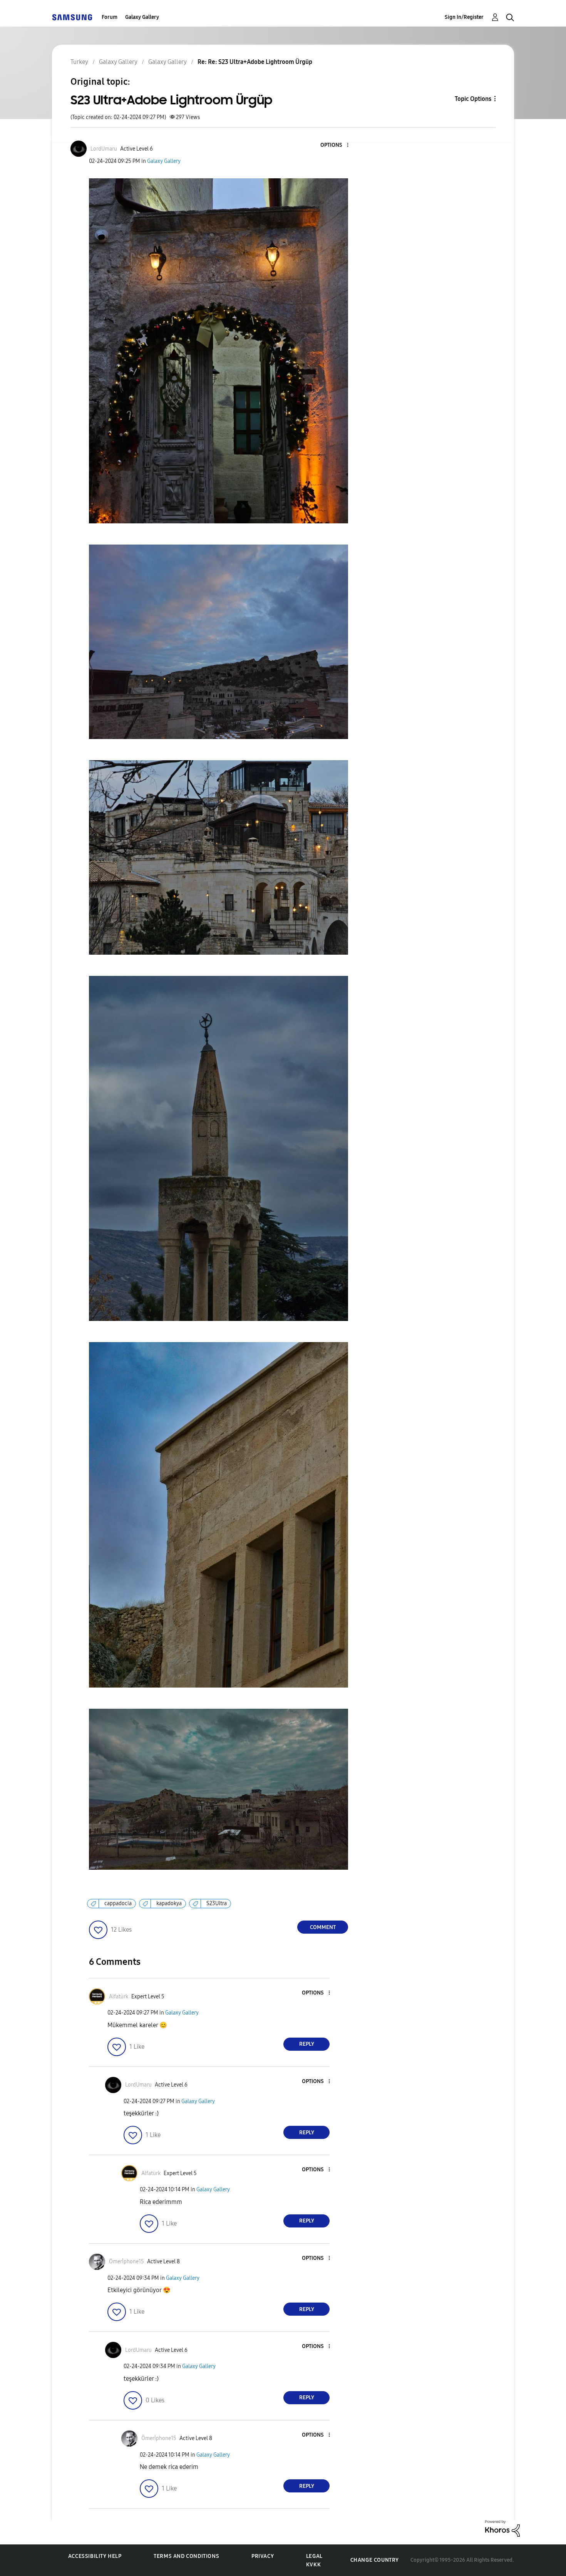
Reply (307, 2044)
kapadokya (169, 1903)
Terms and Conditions (186, 2556)
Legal (314, 2556)
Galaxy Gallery (142, 17)
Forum (110, 17)
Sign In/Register (464, 17)
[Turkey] (72, 17)
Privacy (263, 2556)
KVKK (313, 2565)
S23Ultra (217, 1903)
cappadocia (118, 1903)
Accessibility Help (95, 2556)
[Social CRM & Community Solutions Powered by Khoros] (502, 2528)
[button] (335, 145)
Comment (323, 1927)
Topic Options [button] (473, 99)
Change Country (375, 2560)
